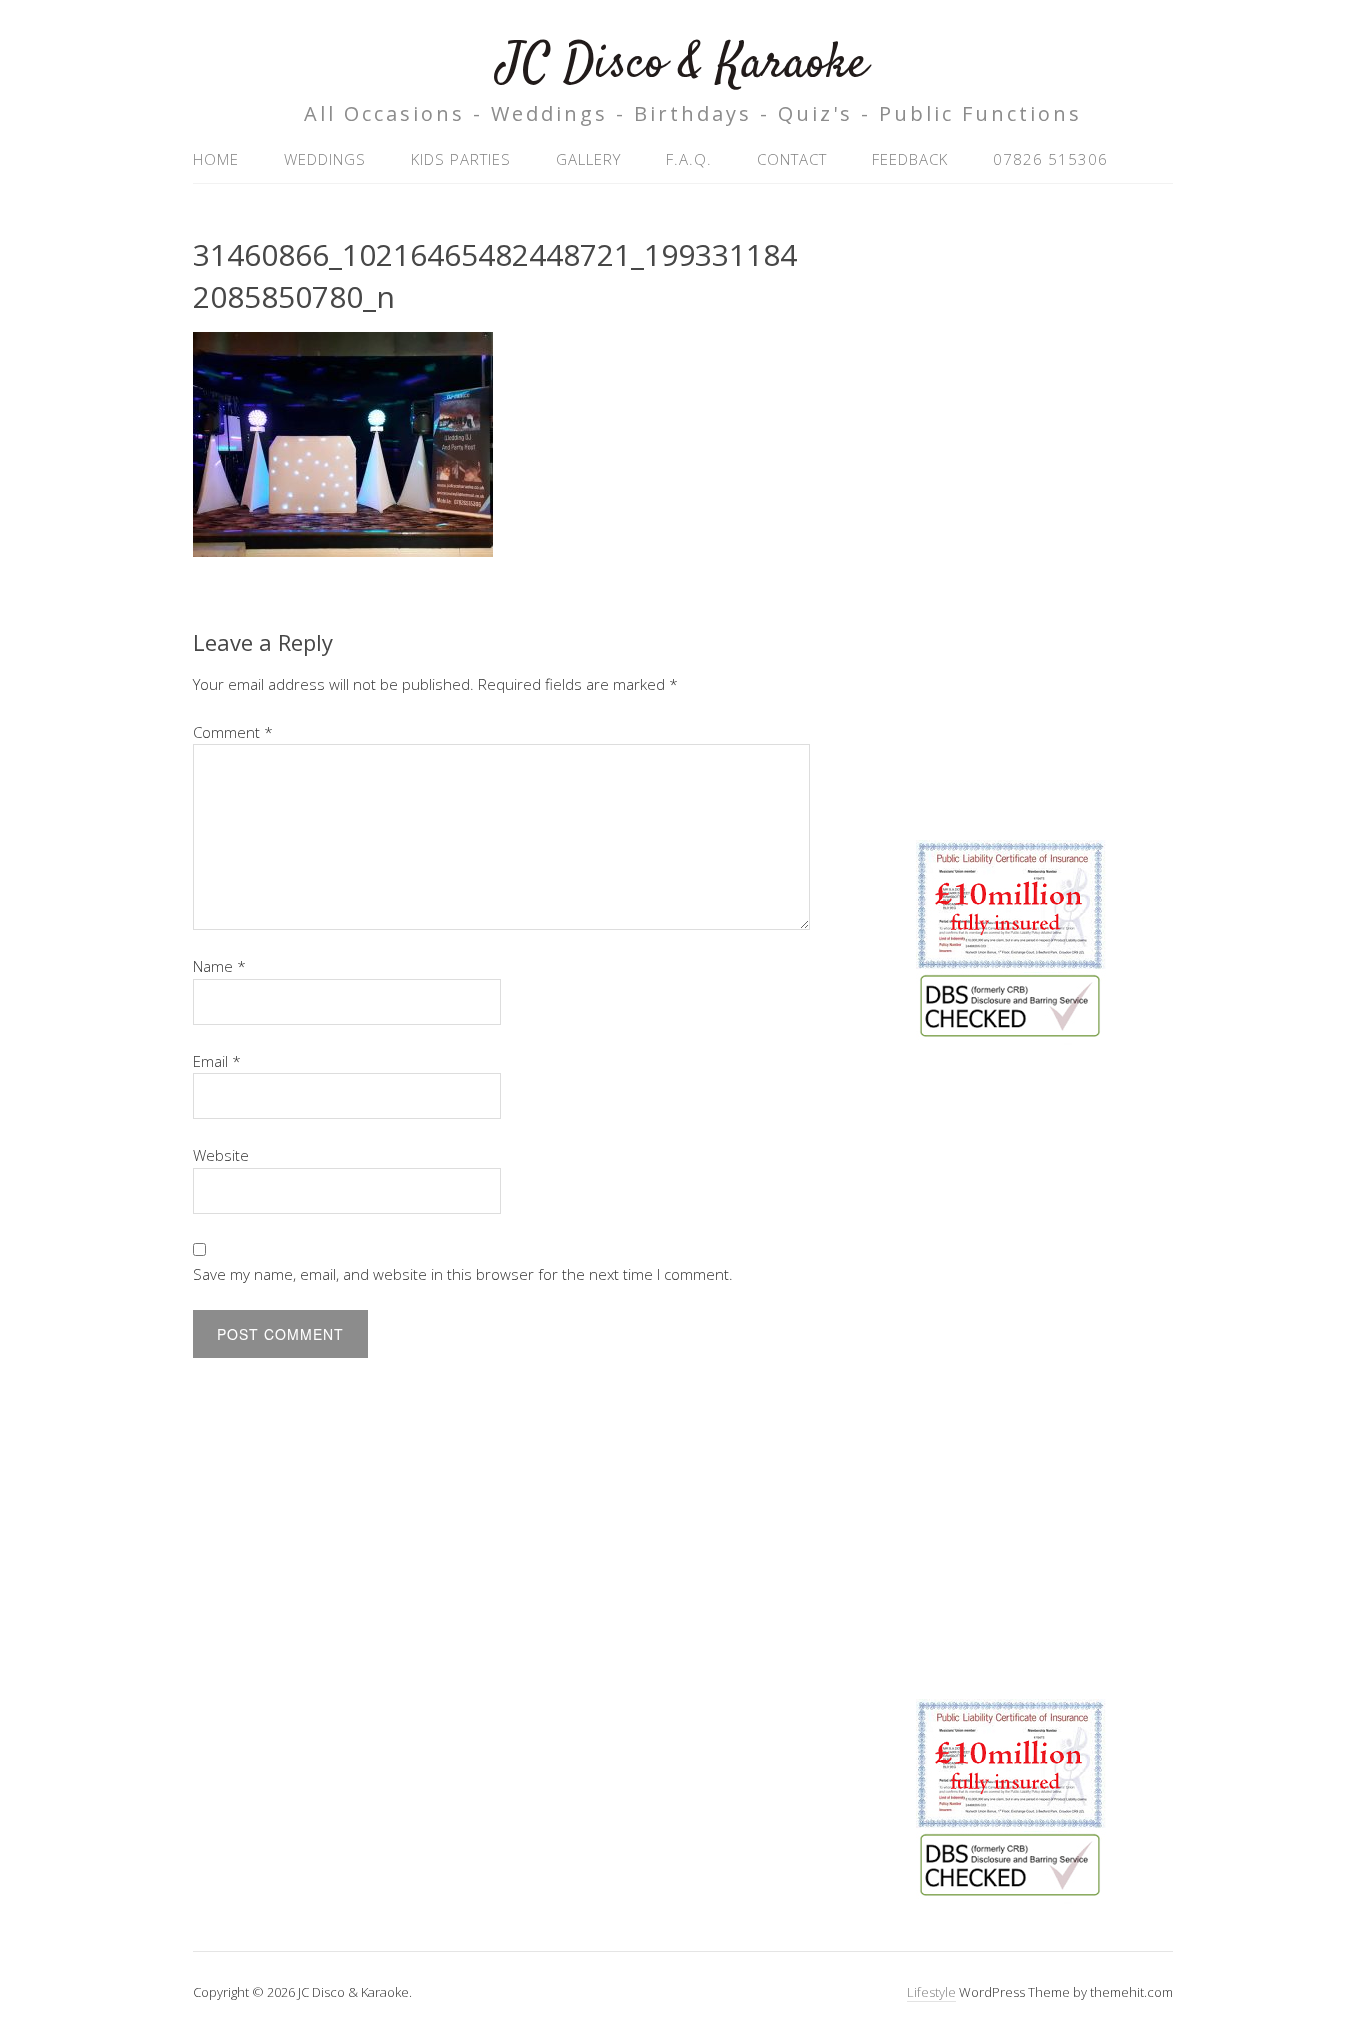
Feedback (910, 159)
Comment (233, 732)
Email (217, 1061)
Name (219, 966)
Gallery (588, 159)
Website (221, 1155)
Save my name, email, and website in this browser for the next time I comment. (463, 1274)
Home (216, 159)
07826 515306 (1050, 159)
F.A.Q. (689, 159)
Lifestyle (931, 1992)
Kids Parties (461, 159)
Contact (792, 159)
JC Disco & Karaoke (683, 64)
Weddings (325, 159)
